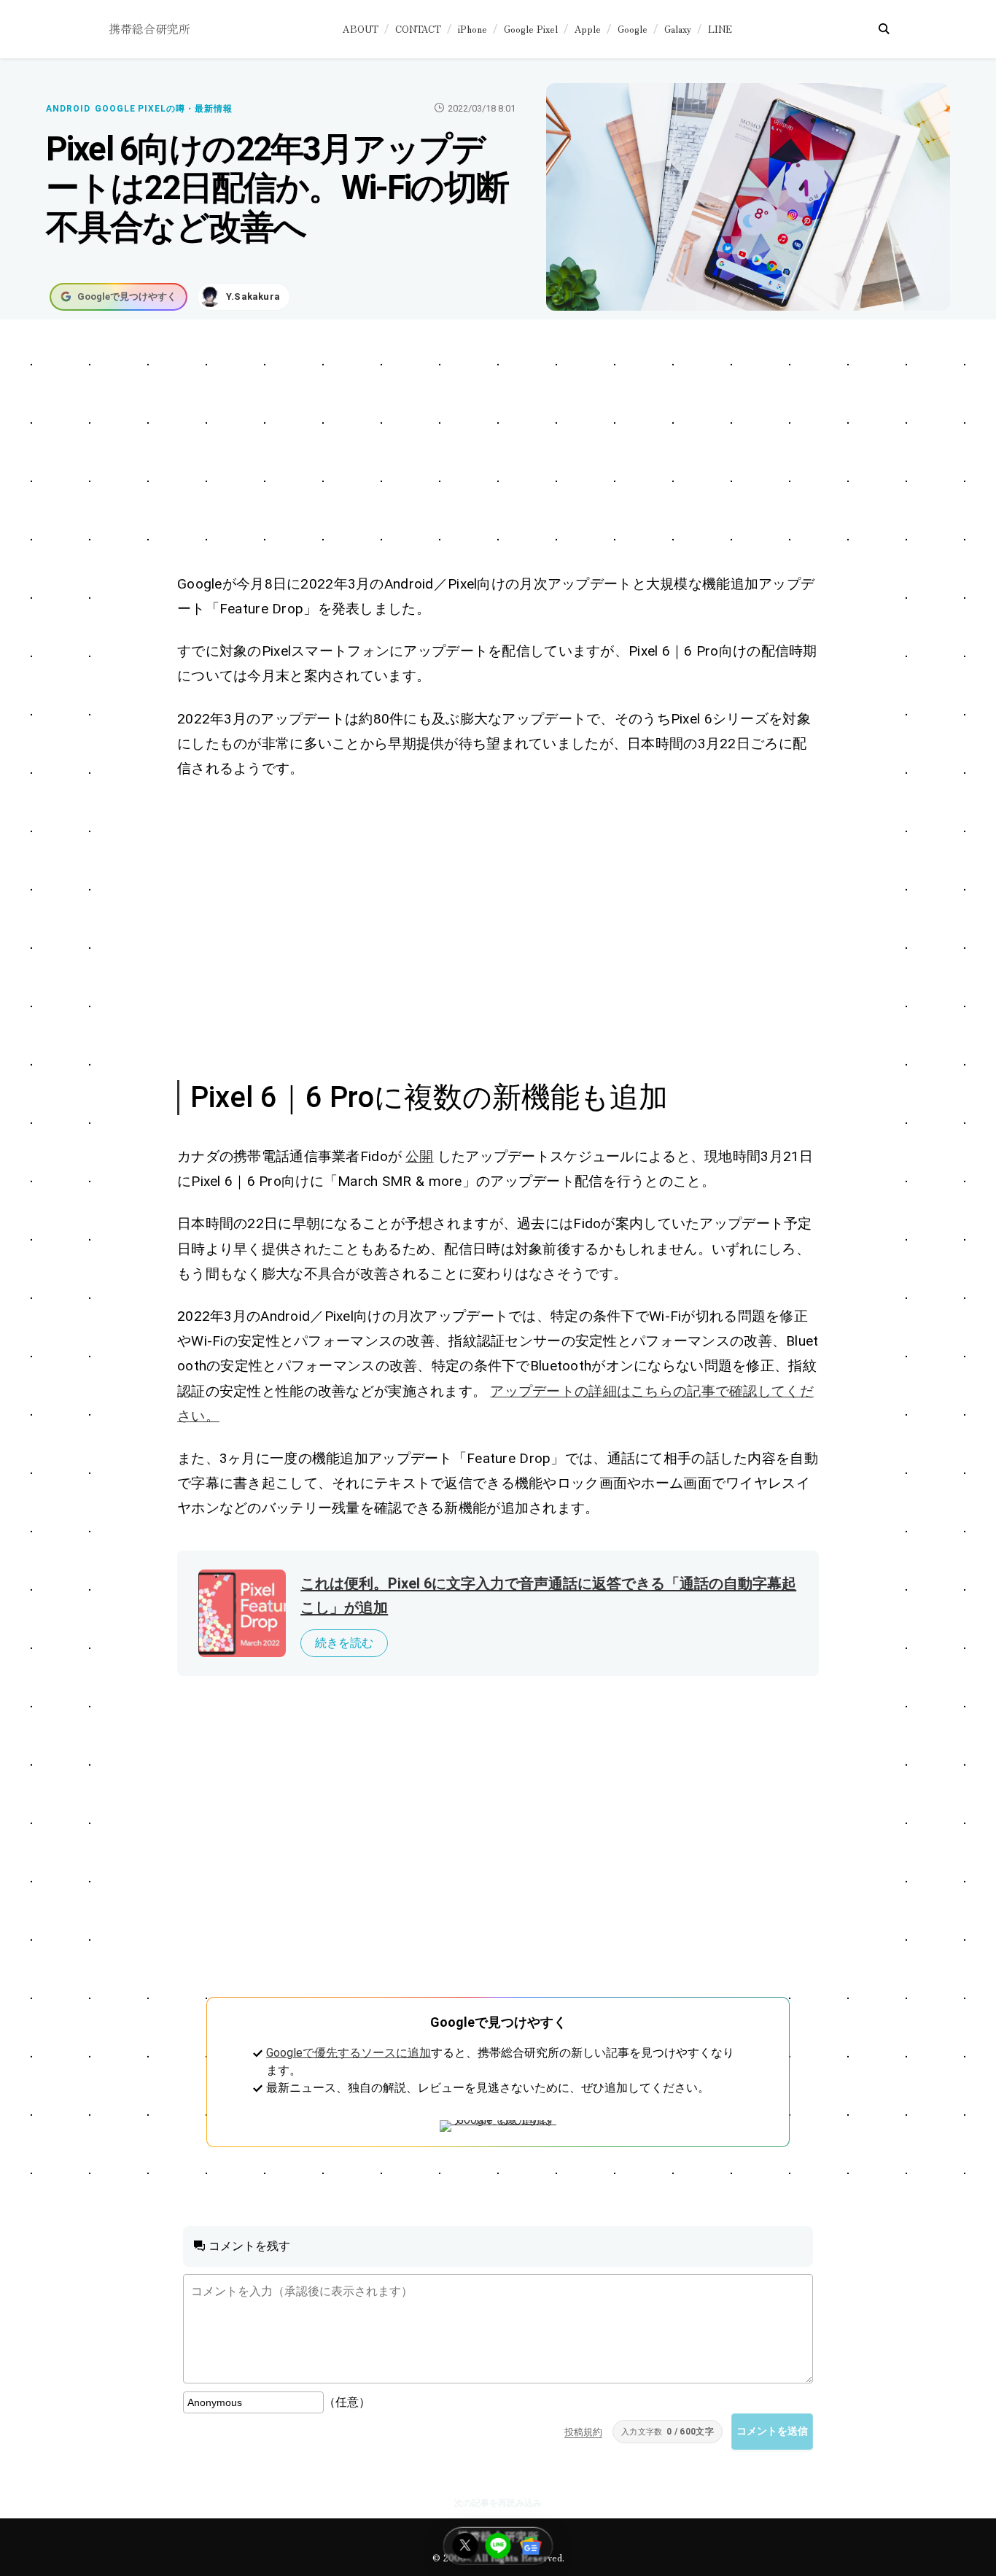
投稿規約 (583, 2432)
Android (68, 109)
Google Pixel (531, 29)
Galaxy (678, 29)
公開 (420, 1156)
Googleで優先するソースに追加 (349, 2053)
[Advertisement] (498, 449)
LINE (720, 29)
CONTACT (418, 29)
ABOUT (361, 29)
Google (633, 29)
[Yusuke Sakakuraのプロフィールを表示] (244, 297)
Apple (588, 29)
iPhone (472, 29)
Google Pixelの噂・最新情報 (164, 109)
